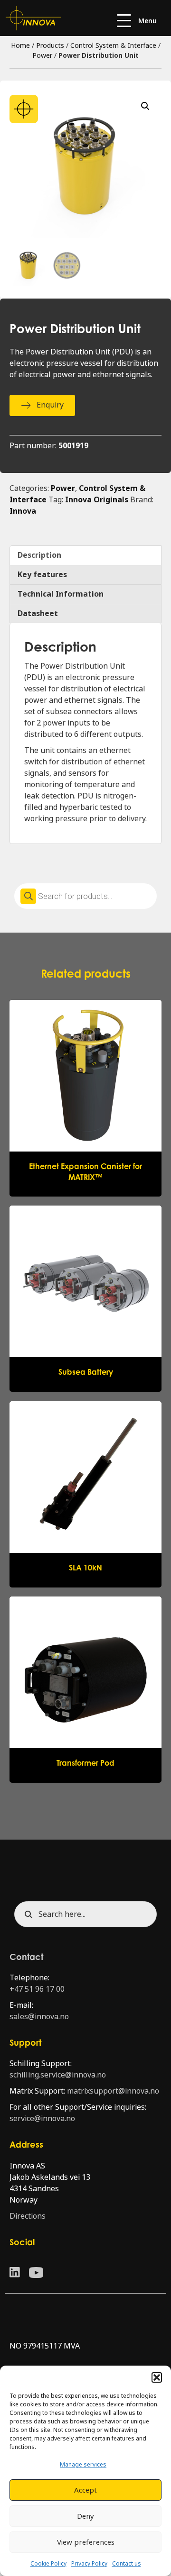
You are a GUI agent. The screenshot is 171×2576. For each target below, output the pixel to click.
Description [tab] (39, 555)
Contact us (127, 2564)
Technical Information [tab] (61, 594)
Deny (85, 2516)
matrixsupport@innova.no (113, 2091)
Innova (23, 511)
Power (42, 55)
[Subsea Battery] (85, 1298)
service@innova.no (42, 2118)
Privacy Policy (89, 2564)
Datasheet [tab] (38, 613)
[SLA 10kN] (85, 1494)
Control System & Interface (113, 45)
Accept (85, 2490)
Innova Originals (97, 500)
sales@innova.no (39, 2017)
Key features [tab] (42, 575)
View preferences (86, 2542)
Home (20, 45)
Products (50, 45)
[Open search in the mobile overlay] (85, 896)
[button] (157, 2377)
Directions (28, 2216)
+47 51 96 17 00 (37, 1989)
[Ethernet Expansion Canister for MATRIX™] (85, 1098)
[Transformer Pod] (85, 1689)
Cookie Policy (48, 2564)
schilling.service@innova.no (58, 2075)
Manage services (83, 2465)
